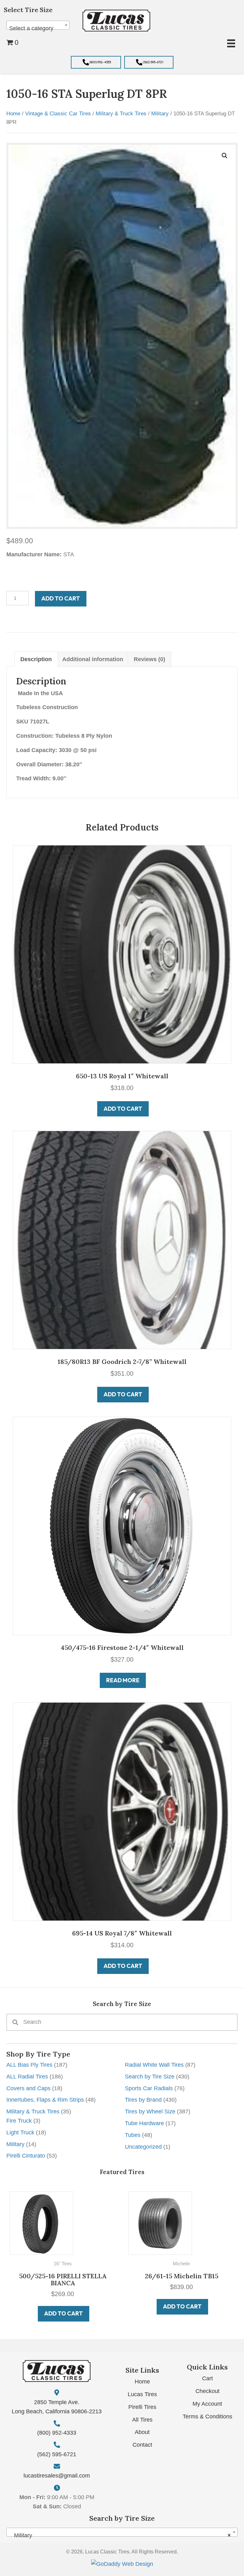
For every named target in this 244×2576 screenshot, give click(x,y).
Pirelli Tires (142, 2407)
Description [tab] (36, 659)
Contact (142, 2445)
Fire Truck (19, 2121)
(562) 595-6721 (57, 2454)
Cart (207, 2378)
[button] (96, 62)
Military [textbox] (120, 2535)
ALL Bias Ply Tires (29, 2065)
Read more (123, 1680)
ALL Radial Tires (27, 2077)
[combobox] (38, 25)
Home (13, 114)
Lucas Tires (142, 2394)
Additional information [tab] (93, 659)
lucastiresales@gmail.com (57, 2476)
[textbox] (38, 28)
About (142, 2432)
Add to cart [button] (64, 2306)
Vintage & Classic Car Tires (58, 114)
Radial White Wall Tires (154, 2065)
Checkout (207, 2391)
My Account (207, 2404)
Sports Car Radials (149, 2088)
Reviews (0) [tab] (149, 659)
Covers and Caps (28, 2088)
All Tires (142, 2420)
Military (15, 2144)
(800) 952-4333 (57, 2433)
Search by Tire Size (150, 2077)
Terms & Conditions (207, 2417)
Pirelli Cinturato (26, 2156)
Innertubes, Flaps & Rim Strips (45, 2100)
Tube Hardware (144, 2123)
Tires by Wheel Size (150, 2112)
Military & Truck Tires (33, 2112)
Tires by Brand (143, 2100)
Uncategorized (143, 2147)
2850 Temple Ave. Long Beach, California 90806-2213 (57, 2407)
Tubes (133, 2135)
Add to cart (61, 598)
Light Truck (20, 2132)
